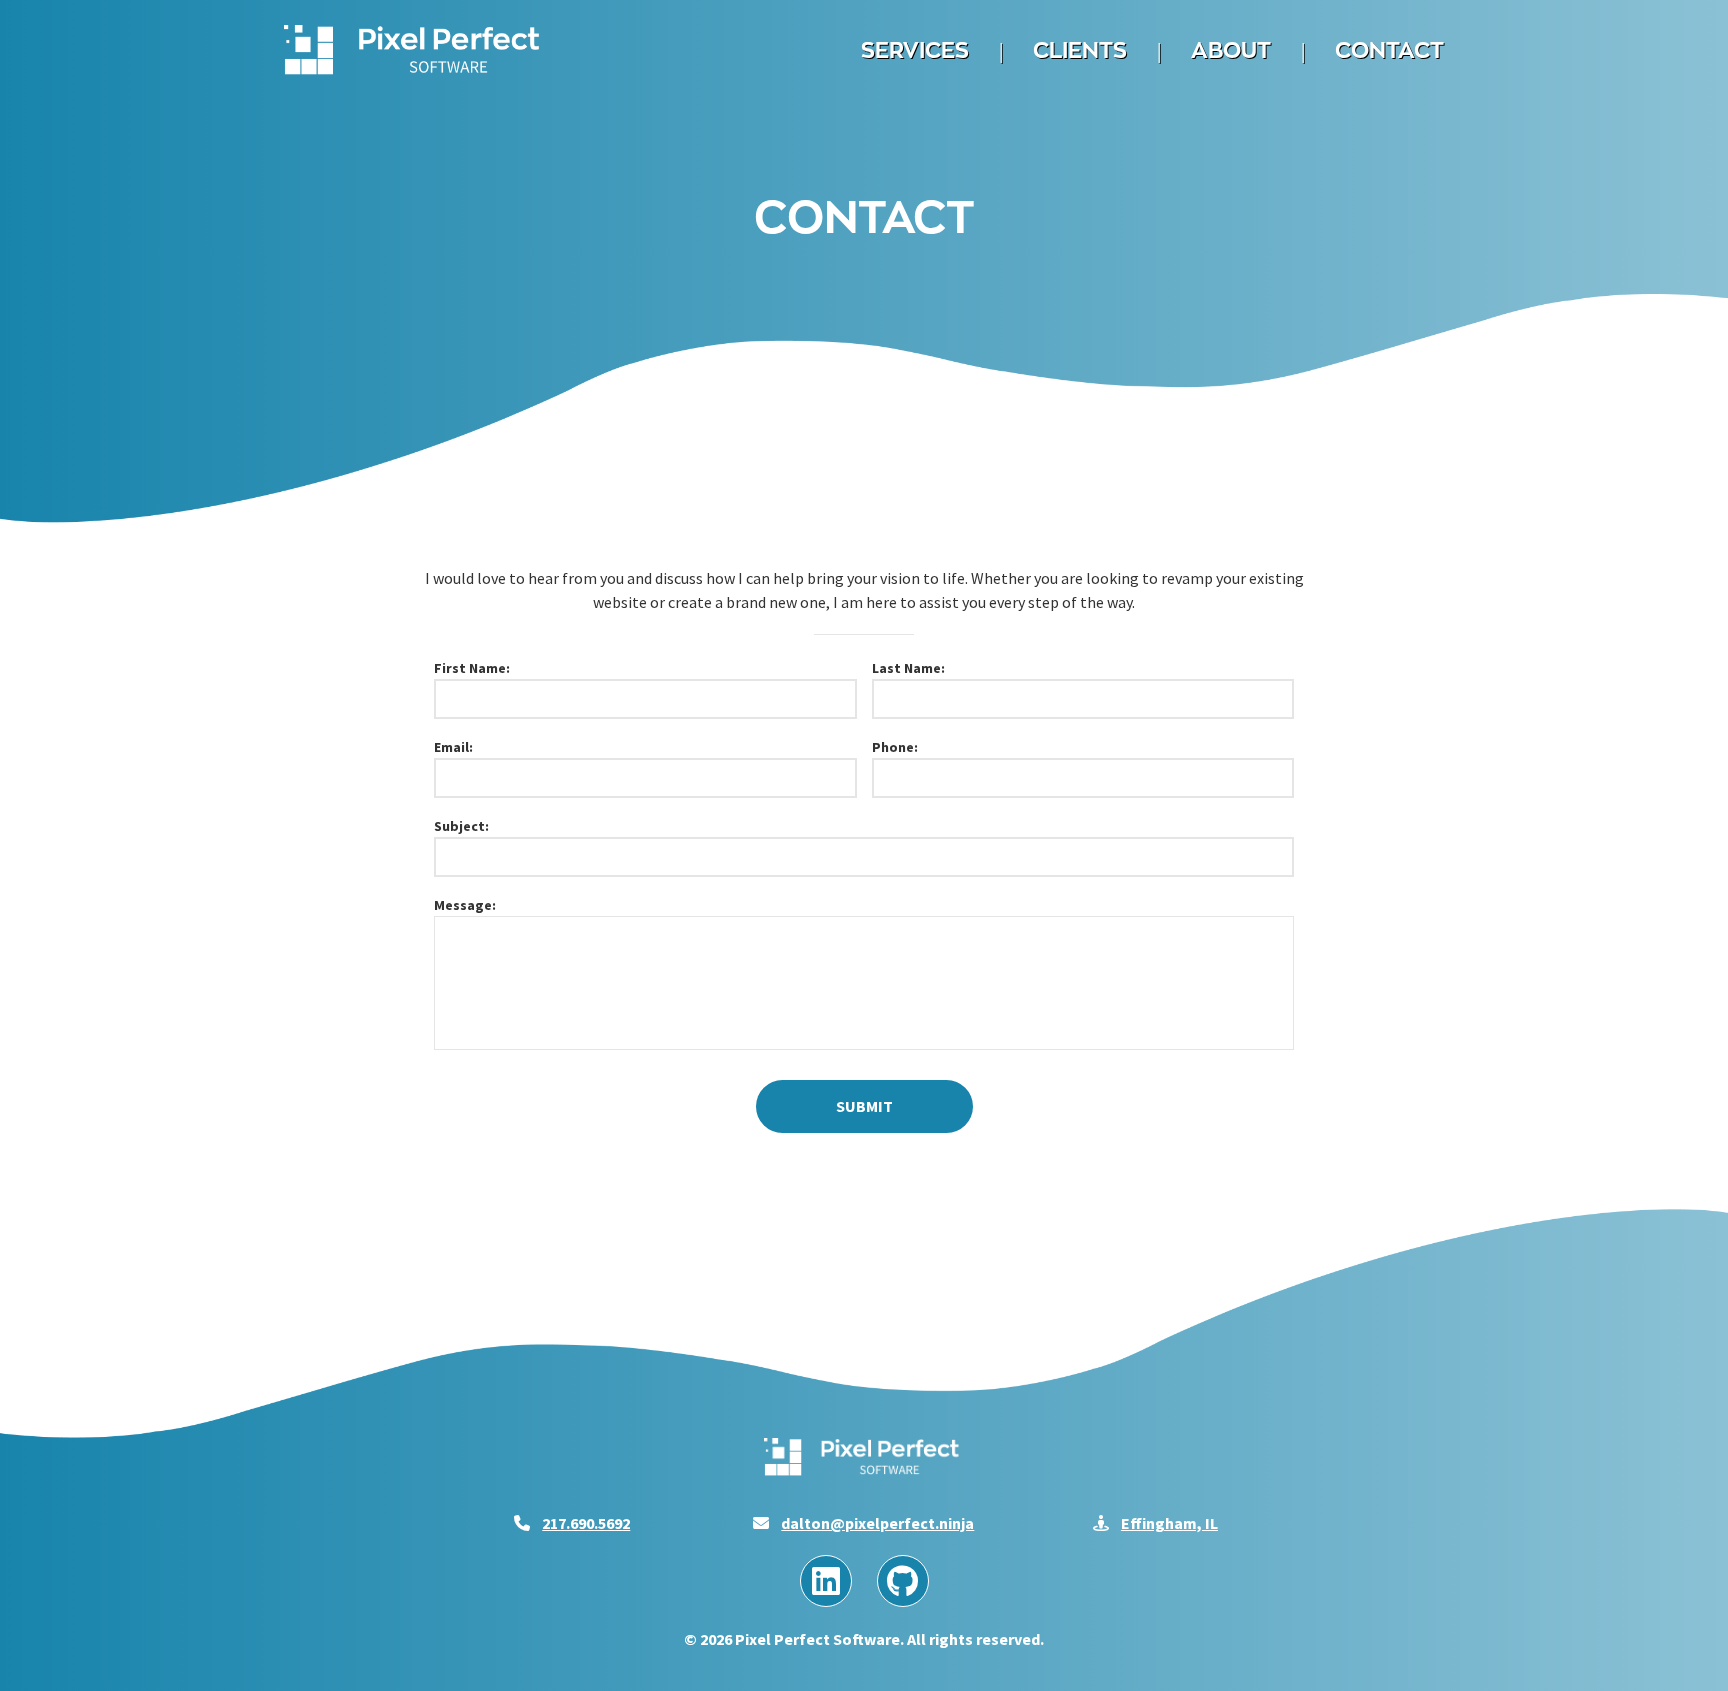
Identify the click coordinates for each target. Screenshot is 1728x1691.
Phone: (895, 747)
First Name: (472, 668)
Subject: (461, 826)
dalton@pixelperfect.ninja (877, 1523)
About (1231, 50)
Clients (1080, 50)
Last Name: (908, 668)
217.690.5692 (586, 1523)
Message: (465, 905)
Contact (1389, 50)
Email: (453, 747)
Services (915, 50)
